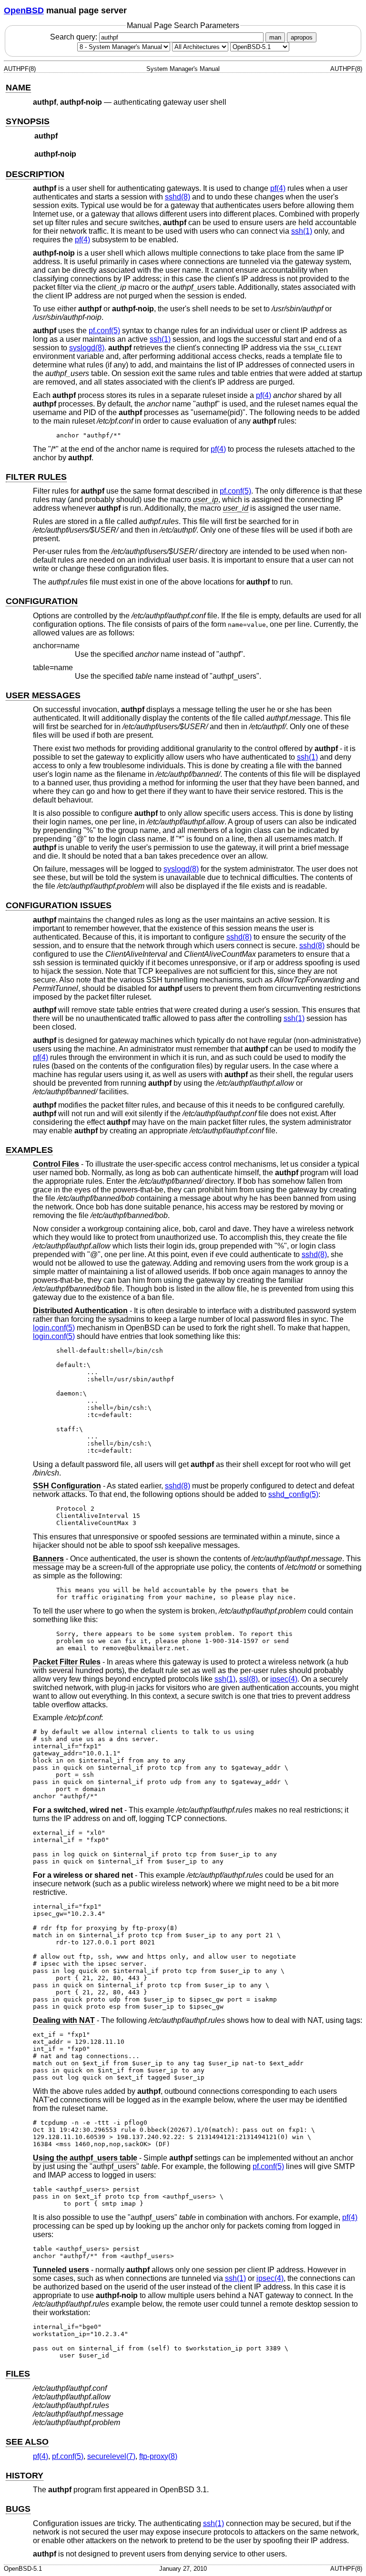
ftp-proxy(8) (158, 2456)
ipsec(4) (284, 1679)
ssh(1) (302, 231)
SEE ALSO (27, 2442)
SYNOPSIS (28, 121)
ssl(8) (249, 1679)
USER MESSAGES (43, 695)
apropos (302, 37)
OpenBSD (24, 10)
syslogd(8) (87, 348)
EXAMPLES (29, 1150)
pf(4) (278, 188)
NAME (18, 88)
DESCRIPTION (35, 174)
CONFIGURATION (42, 601)
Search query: (75, 37)
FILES (18, 2374)
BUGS (18, 2509)
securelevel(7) (111, 2456)
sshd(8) (178, 197)
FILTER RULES (36, 477)
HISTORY (25, 2476)
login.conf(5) (54, 1328)
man (275, 37)
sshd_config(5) (293, 1494)
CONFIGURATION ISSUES (59, 905)
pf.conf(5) (104, 331)
